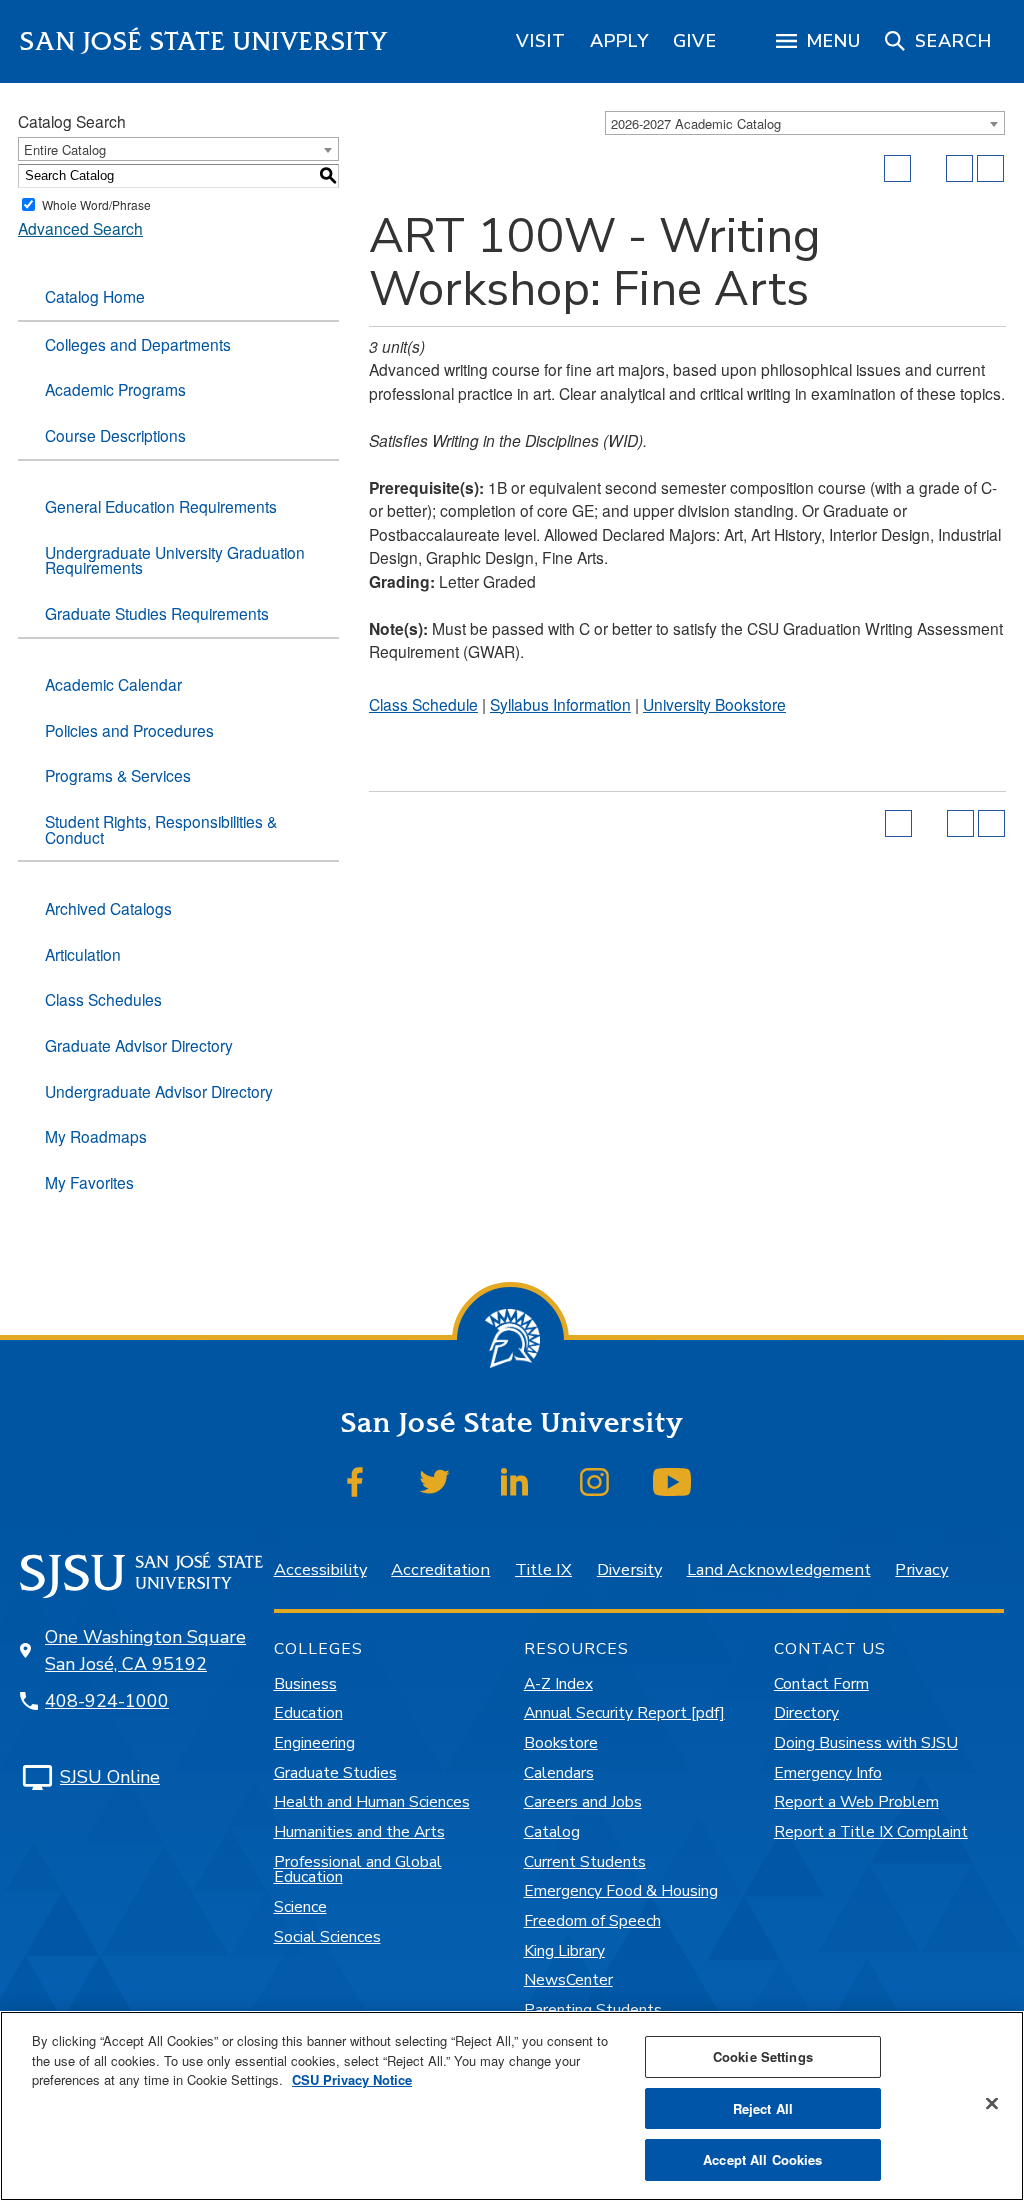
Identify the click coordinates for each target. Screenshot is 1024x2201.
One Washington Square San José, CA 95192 (145, 1650)
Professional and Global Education (358, 1870)
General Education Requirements (161, 506)
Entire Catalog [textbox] (65, 149)
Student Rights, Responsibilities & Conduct (161, 829)
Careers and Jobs (583, 1802)
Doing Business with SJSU (866, 1743)
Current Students (585, 1862)
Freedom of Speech (592, 1921)
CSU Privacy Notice (352, 2079)
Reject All (763, 2108)
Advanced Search (80, 228)
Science (300, 1907)
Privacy (921, 1569)
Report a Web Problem (856, 1802)
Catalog (552, 1832)
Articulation (83, 954)
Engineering (314, 1743)
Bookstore (561, 1743)
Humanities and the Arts (359, 1832)
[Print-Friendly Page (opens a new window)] (959, 168)
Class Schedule (423, 704)
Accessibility (320, 1569)
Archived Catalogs (108, 908)
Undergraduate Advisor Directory (159, 1091)
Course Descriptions (115, 435)
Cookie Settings (763, 2056)
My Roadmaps (96, 1136)
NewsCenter (568, 1980)
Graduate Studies (335, 1773)
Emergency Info (828, 1773)
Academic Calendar (113, 684)
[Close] (992, 2104)
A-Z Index (558, 1684)
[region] (541, 41)
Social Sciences (327, 1937)
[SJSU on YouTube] (672, 1482)
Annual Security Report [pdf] (624, 1713)
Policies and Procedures (129, 730)
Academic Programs (115, 389)
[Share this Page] (929, 169)
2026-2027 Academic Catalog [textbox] (696, 123)
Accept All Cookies (762, 2159)
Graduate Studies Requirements (157, 613)
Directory (806, 1713)
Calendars (559, 1773)
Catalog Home (95, 296)
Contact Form (821, 1684)
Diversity (629, 1569)
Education (308, 1713)
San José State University (204, 41)
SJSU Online (110, 1777)
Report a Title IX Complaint (871, 1832)
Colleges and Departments (138, 344)
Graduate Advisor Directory (139, 1045)
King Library (564, 1951)
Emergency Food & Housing (621, 1891)
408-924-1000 (107, 1701)
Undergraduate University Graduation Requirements (175, 560)
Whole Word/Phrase (96, 204)
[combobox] (805, 123)
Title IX (543, 1569)
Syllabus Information (560, 704)
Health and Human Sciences (372, 1802)
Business (305, 1684)
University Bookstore (714, 704)
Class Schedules (103, 999)
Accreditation (440, 1569)
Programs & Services (118, 775)
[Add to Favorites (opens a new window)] (897, 168)
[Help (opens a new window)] (990, 168)
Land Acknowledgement (779, 1569)
